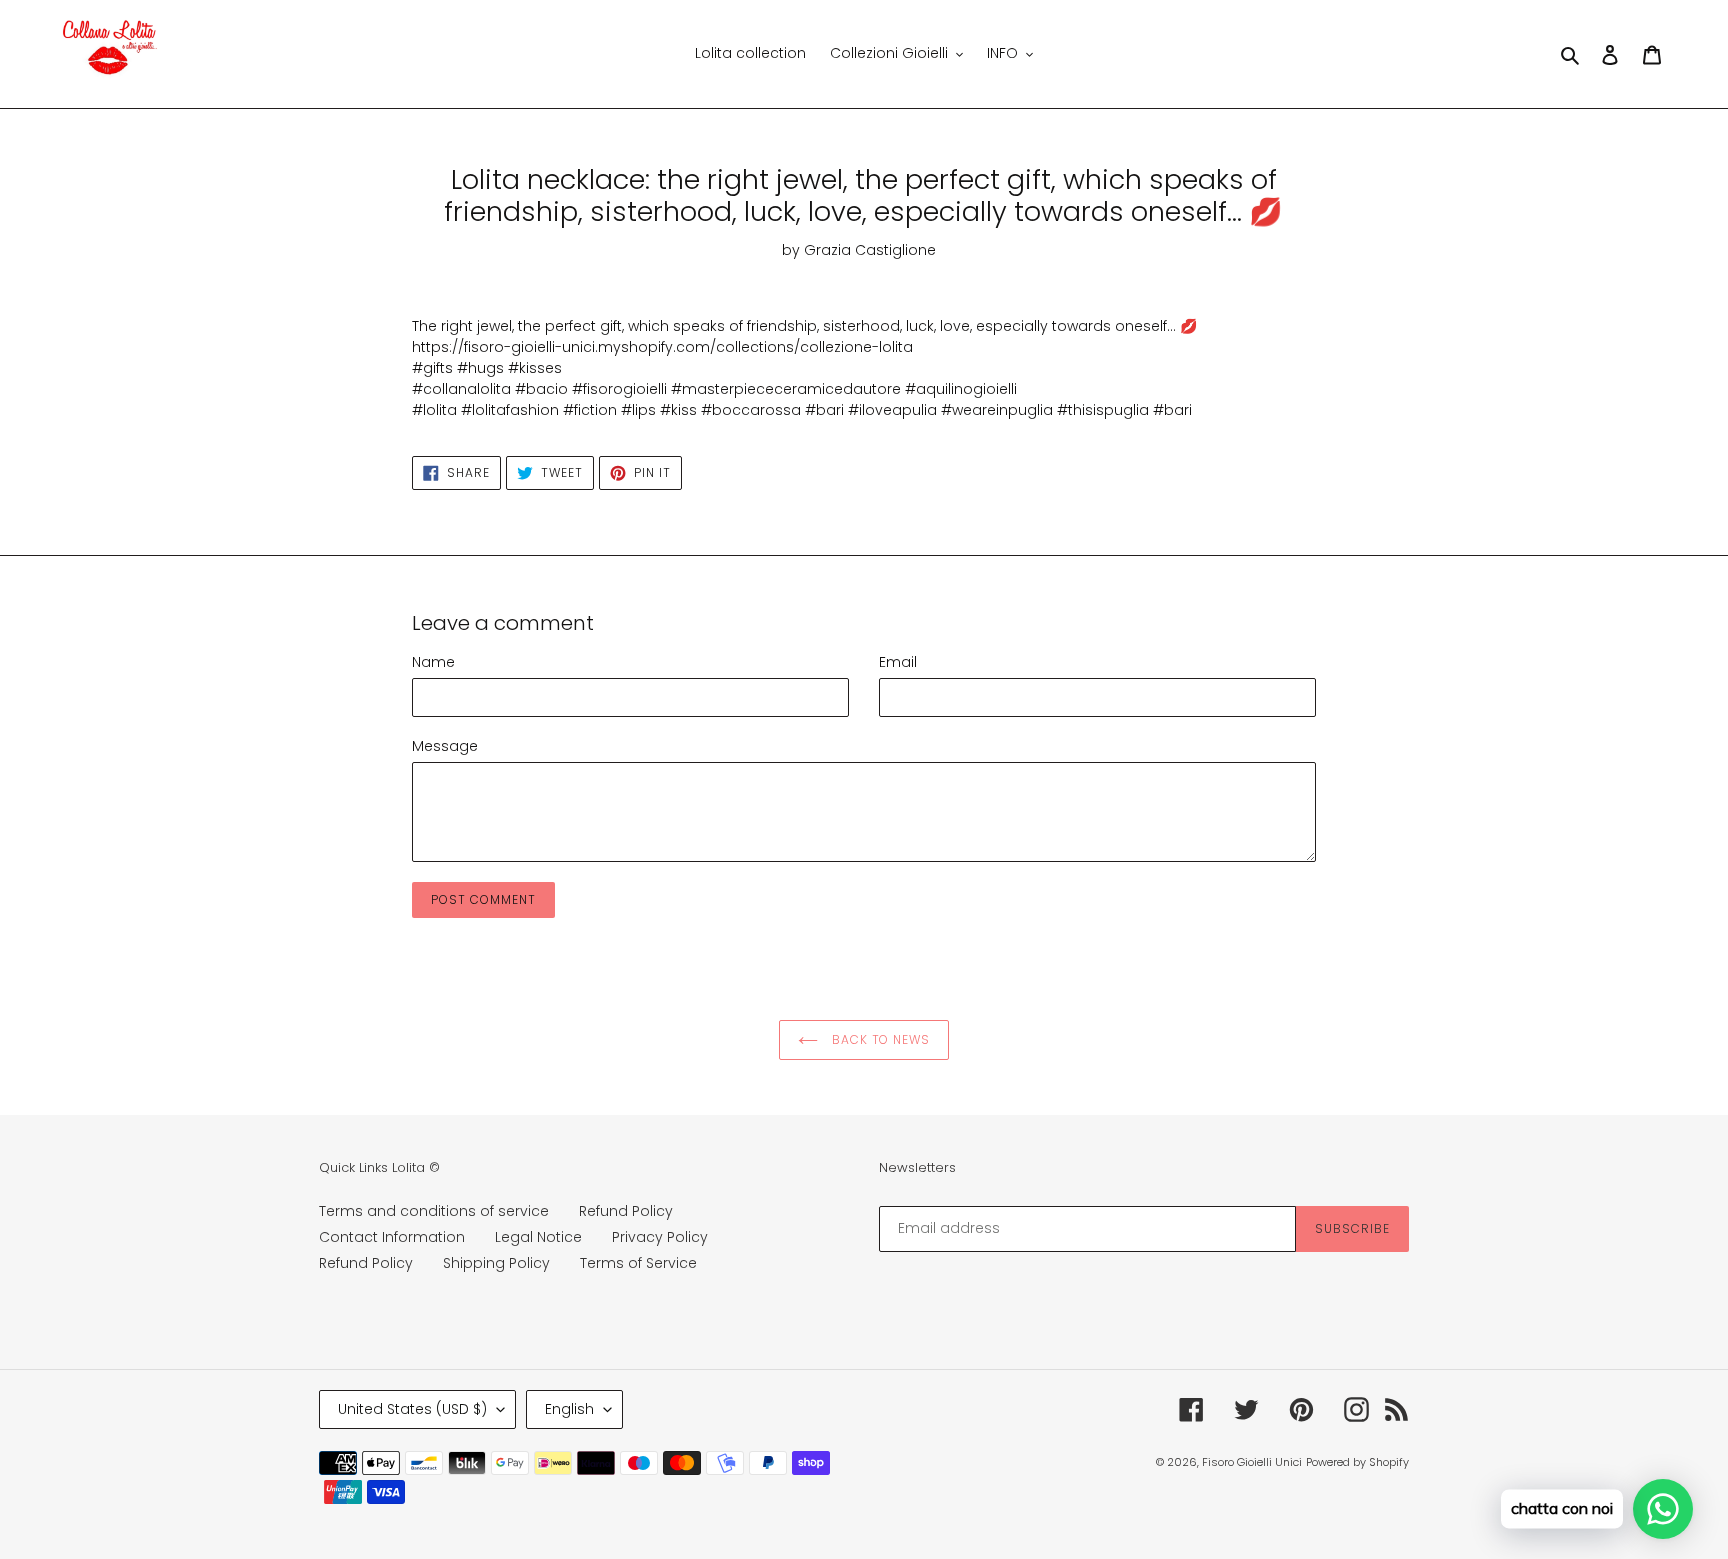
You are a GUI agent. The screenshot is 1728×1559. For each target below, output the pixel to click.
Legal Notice (538, 1237)
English (569, 1409)
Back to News (879, 1039)
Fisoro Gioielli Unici (1252, 1462)
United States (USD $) (412, 1409)
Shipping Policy (496, 1263)
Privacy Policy (660, 1237)
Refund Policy (626, 1211)
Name (433, 662)
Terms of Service (638, 1263)
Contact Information (392, 1237)
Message (445, 746)
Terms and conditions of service (434, 1211)
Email (898, 662)
